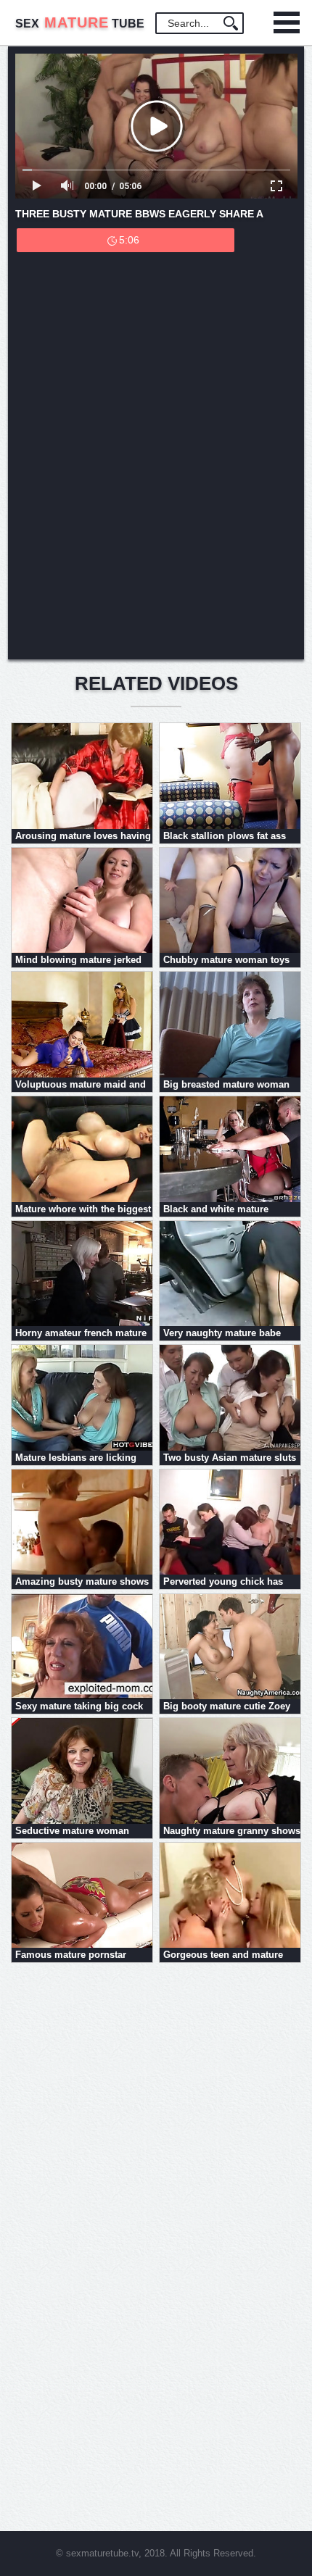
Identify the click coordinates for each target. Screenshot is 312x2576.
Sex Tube (80, 24)
